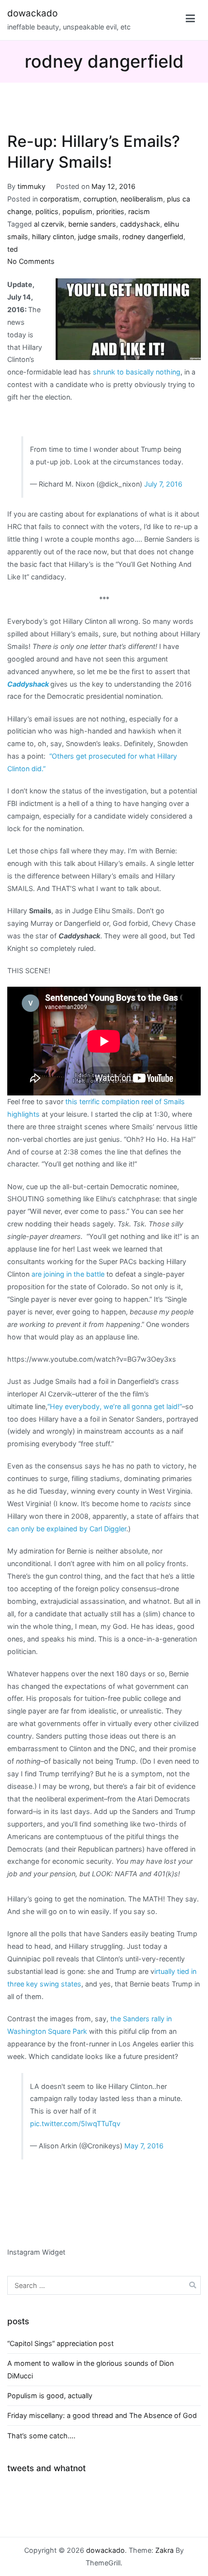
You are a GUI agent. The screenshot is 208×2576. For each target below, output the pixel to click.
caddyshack (140, 224)
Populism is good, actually (50, 2396)
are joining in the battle (68, 1274)
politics (47, 211)
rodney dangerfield (153, 237)
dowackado (32, 13)
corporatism (59, 199)
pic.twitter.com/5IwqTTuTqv (75, 2123)
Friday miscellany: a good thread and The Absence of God (102, 2415)
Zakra (164, 2550)
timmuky (31, 186)
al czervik (49, 224)
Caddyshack (28, 684)
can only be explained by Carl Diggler (67, 1529)
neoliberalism (142, 199)
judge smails (98, 237)
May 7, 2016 (144, 2146)
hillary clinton (53, 237)
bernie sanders (92, 224)
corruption (100, 199)
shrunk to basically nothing (137, 372)
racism (139, 211)
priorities (110, 211)
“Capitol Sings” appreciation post (60, 2343)
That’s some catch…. (41, 2436)
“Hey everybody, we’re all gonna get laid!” (115, 1406)
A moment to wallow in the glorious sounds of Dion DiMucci (90, 2369)
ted (13, 249)
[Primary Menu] (190, 20)
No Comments (31, 261)
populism (77, 211)
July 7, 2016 (163, 484)
